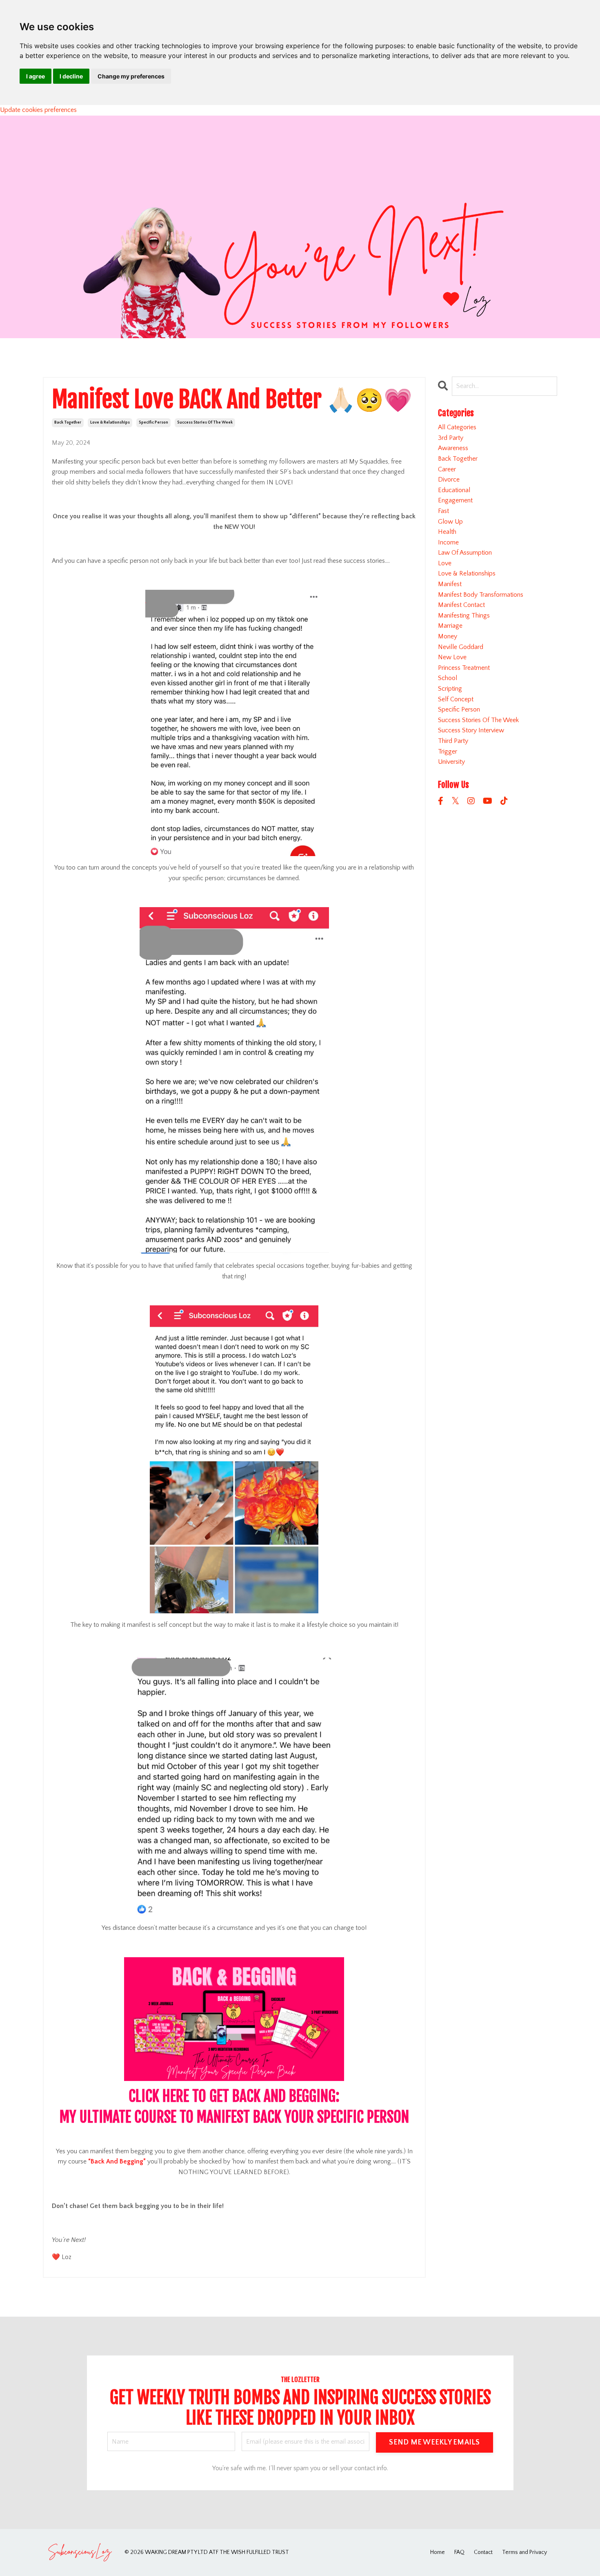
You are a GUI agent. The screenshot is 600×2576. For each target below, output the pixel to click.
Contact (483, 2552)
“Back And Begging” (117, 2161)
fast (443, 511)
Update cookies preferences (38, 110)
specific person (153, 423)
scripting (450, 689)
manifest (450, 584)
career (447, 469)
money (448, 636)
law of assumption (465, 553)
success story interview (471, 730)
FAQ (459, 2552)
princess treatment (464, 668)
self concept (456, 699)
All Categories (457, 427)
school (448, 678)
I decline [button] (71, 76)
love (445, 563)
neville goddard (461, 647)
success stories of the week (205, 423)
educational (454, 490)
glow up (450, 522)
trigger (448, 752)
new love (452, 657)
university (451, 762)
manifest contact (461, 605)
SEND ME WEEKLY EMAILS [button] (434, 2442)
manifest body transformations (481, 595)
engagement (455, 500)
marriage (450, 626)
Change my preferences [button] (131, 76)
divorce (449, 480)
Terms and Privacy (524, 2552)
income (448, 542)
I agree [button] (36, 76)
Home (438, 2552)
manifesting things (464, 616)
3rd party (451, 438)
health (447, 532)
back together (68, 423)
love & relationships (110, 423)
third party (453, 741)
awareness (453, 448)
